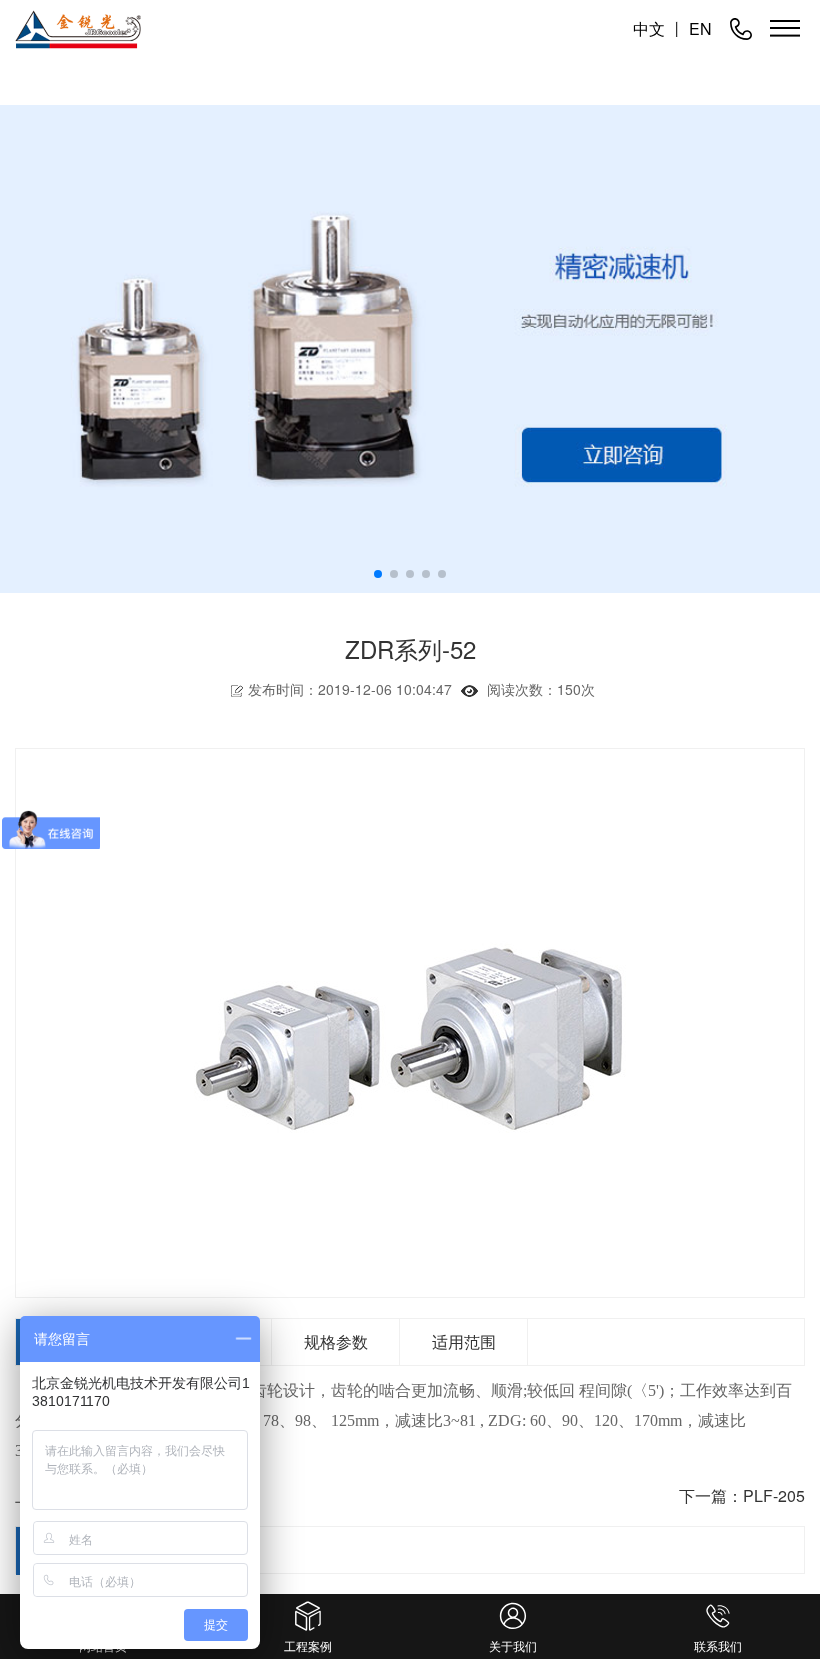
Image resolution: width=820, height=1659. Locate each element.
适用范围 (464, 1341)
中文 (649, 28)
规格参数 (336, 1341)
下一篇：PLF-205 (742, 1495)
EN (700, 28)
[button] (378, 574)
